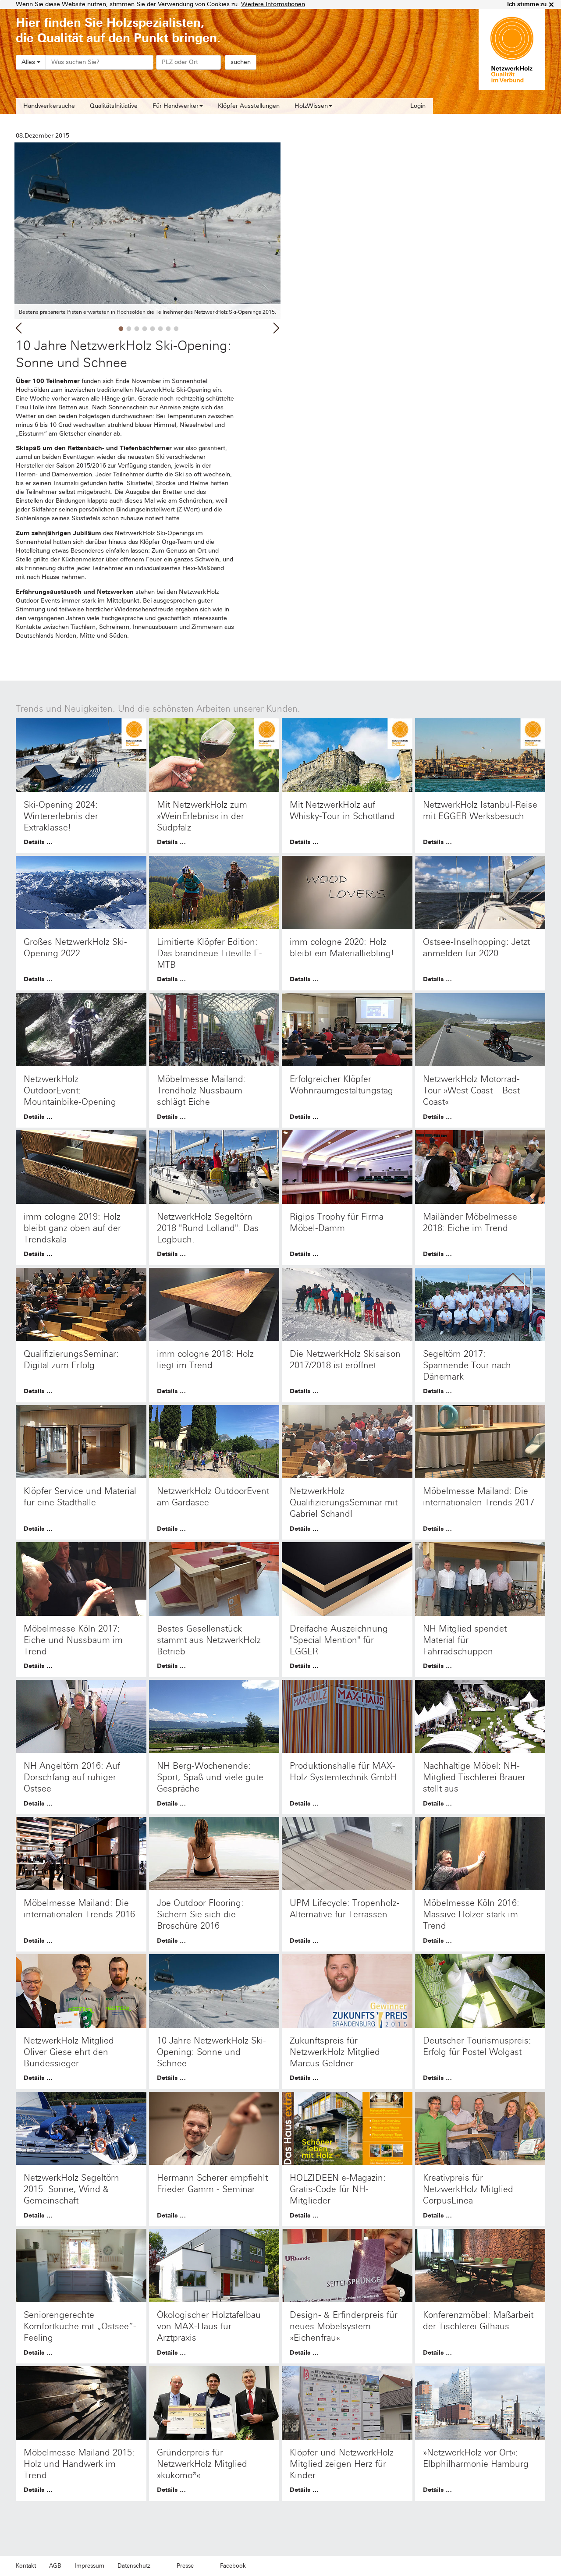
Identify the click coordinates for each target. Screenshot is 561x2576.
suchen (241, 62)
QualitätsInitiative (114, 106)
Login (418, 106)
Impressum (89, 2566)
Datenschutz (134, 2566)
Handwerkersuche (49, 106)
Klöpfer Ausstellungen (249, 106)
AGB (55, 2566)
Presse (185, 2566)
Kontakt (26, 2566)
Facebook (233, 2566)
